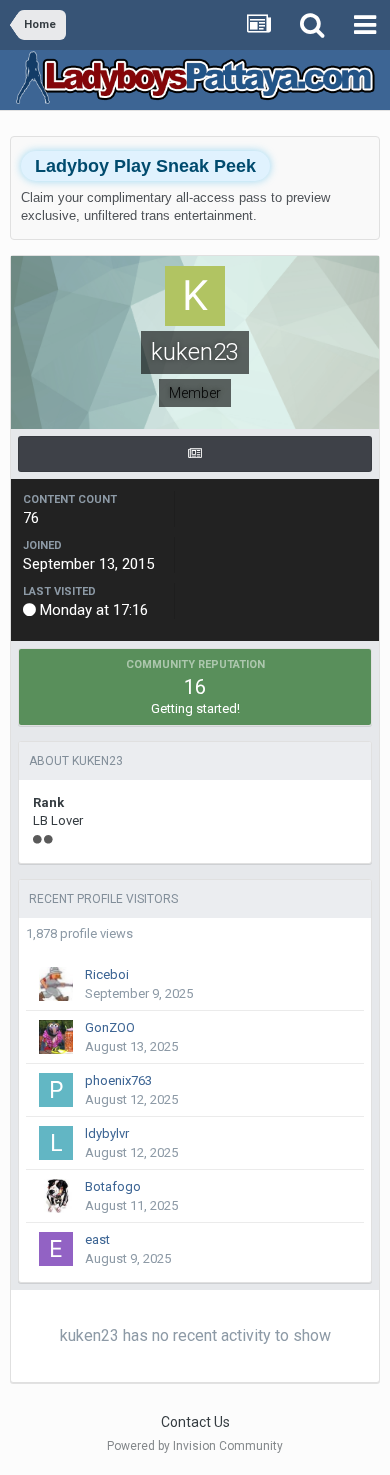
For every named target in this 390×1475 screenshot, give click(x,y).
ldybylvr (107, 1133)
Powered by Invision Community (195, 1446)
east (97, 1239)
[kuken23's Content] (195, 454)
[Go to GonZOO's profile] (56, 1037)
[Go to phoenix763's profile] (56, 1090)
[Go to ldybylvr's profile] (56, 1143)
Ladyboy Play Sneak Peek (145, 166)
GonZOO (110, 1027)
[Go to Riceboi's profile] (56, 984)
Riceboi (107, 974)
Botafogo (113, 1186)
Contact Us (195, 1422)
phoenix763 (118, 1080)
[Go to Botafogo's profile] (56, 1196)
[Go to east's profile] (56, 1249)
